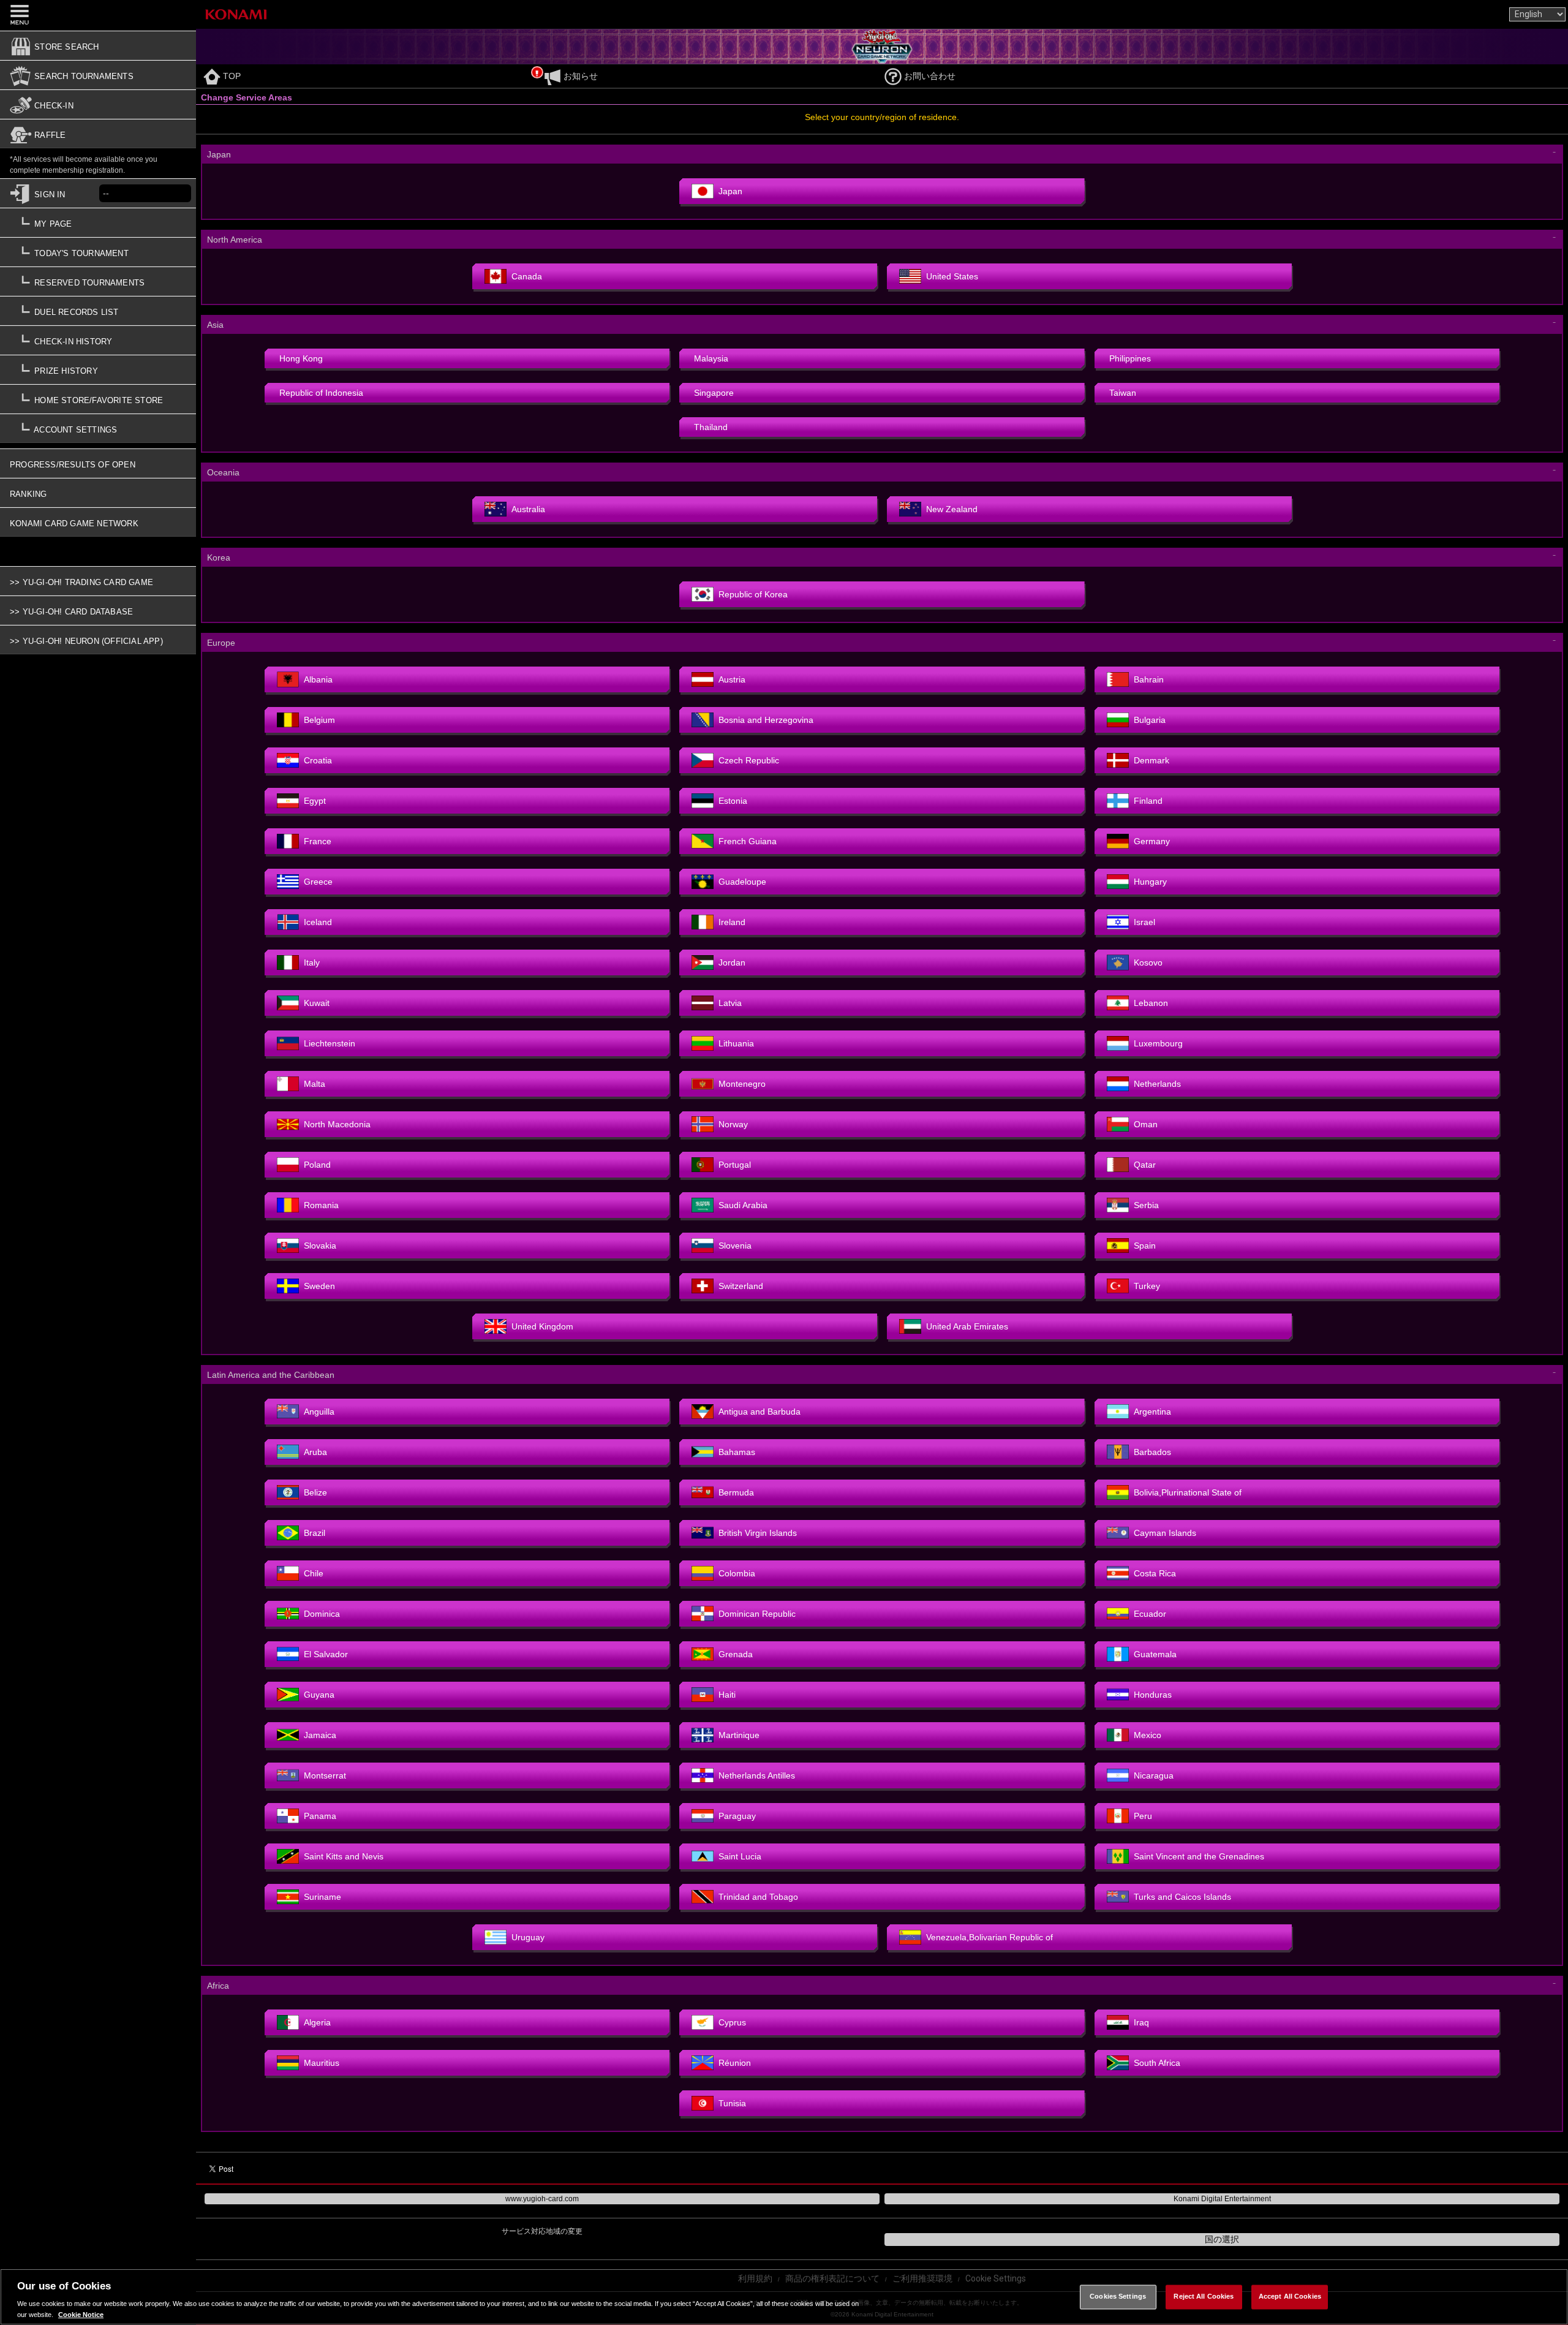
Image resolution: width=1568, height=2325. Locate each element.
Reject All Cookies (1204, 2297)
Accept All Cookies (1290, 2297)
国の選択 (1222, 2239)
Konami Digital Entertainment (1222, 2199)
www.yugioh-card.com (542, 2199)
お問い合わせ (930, 76)
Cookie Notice (81, 2314)
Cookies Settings (1118, 2297)
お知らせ (581, 76)
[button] (98, 344)
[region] (784, 2297)
